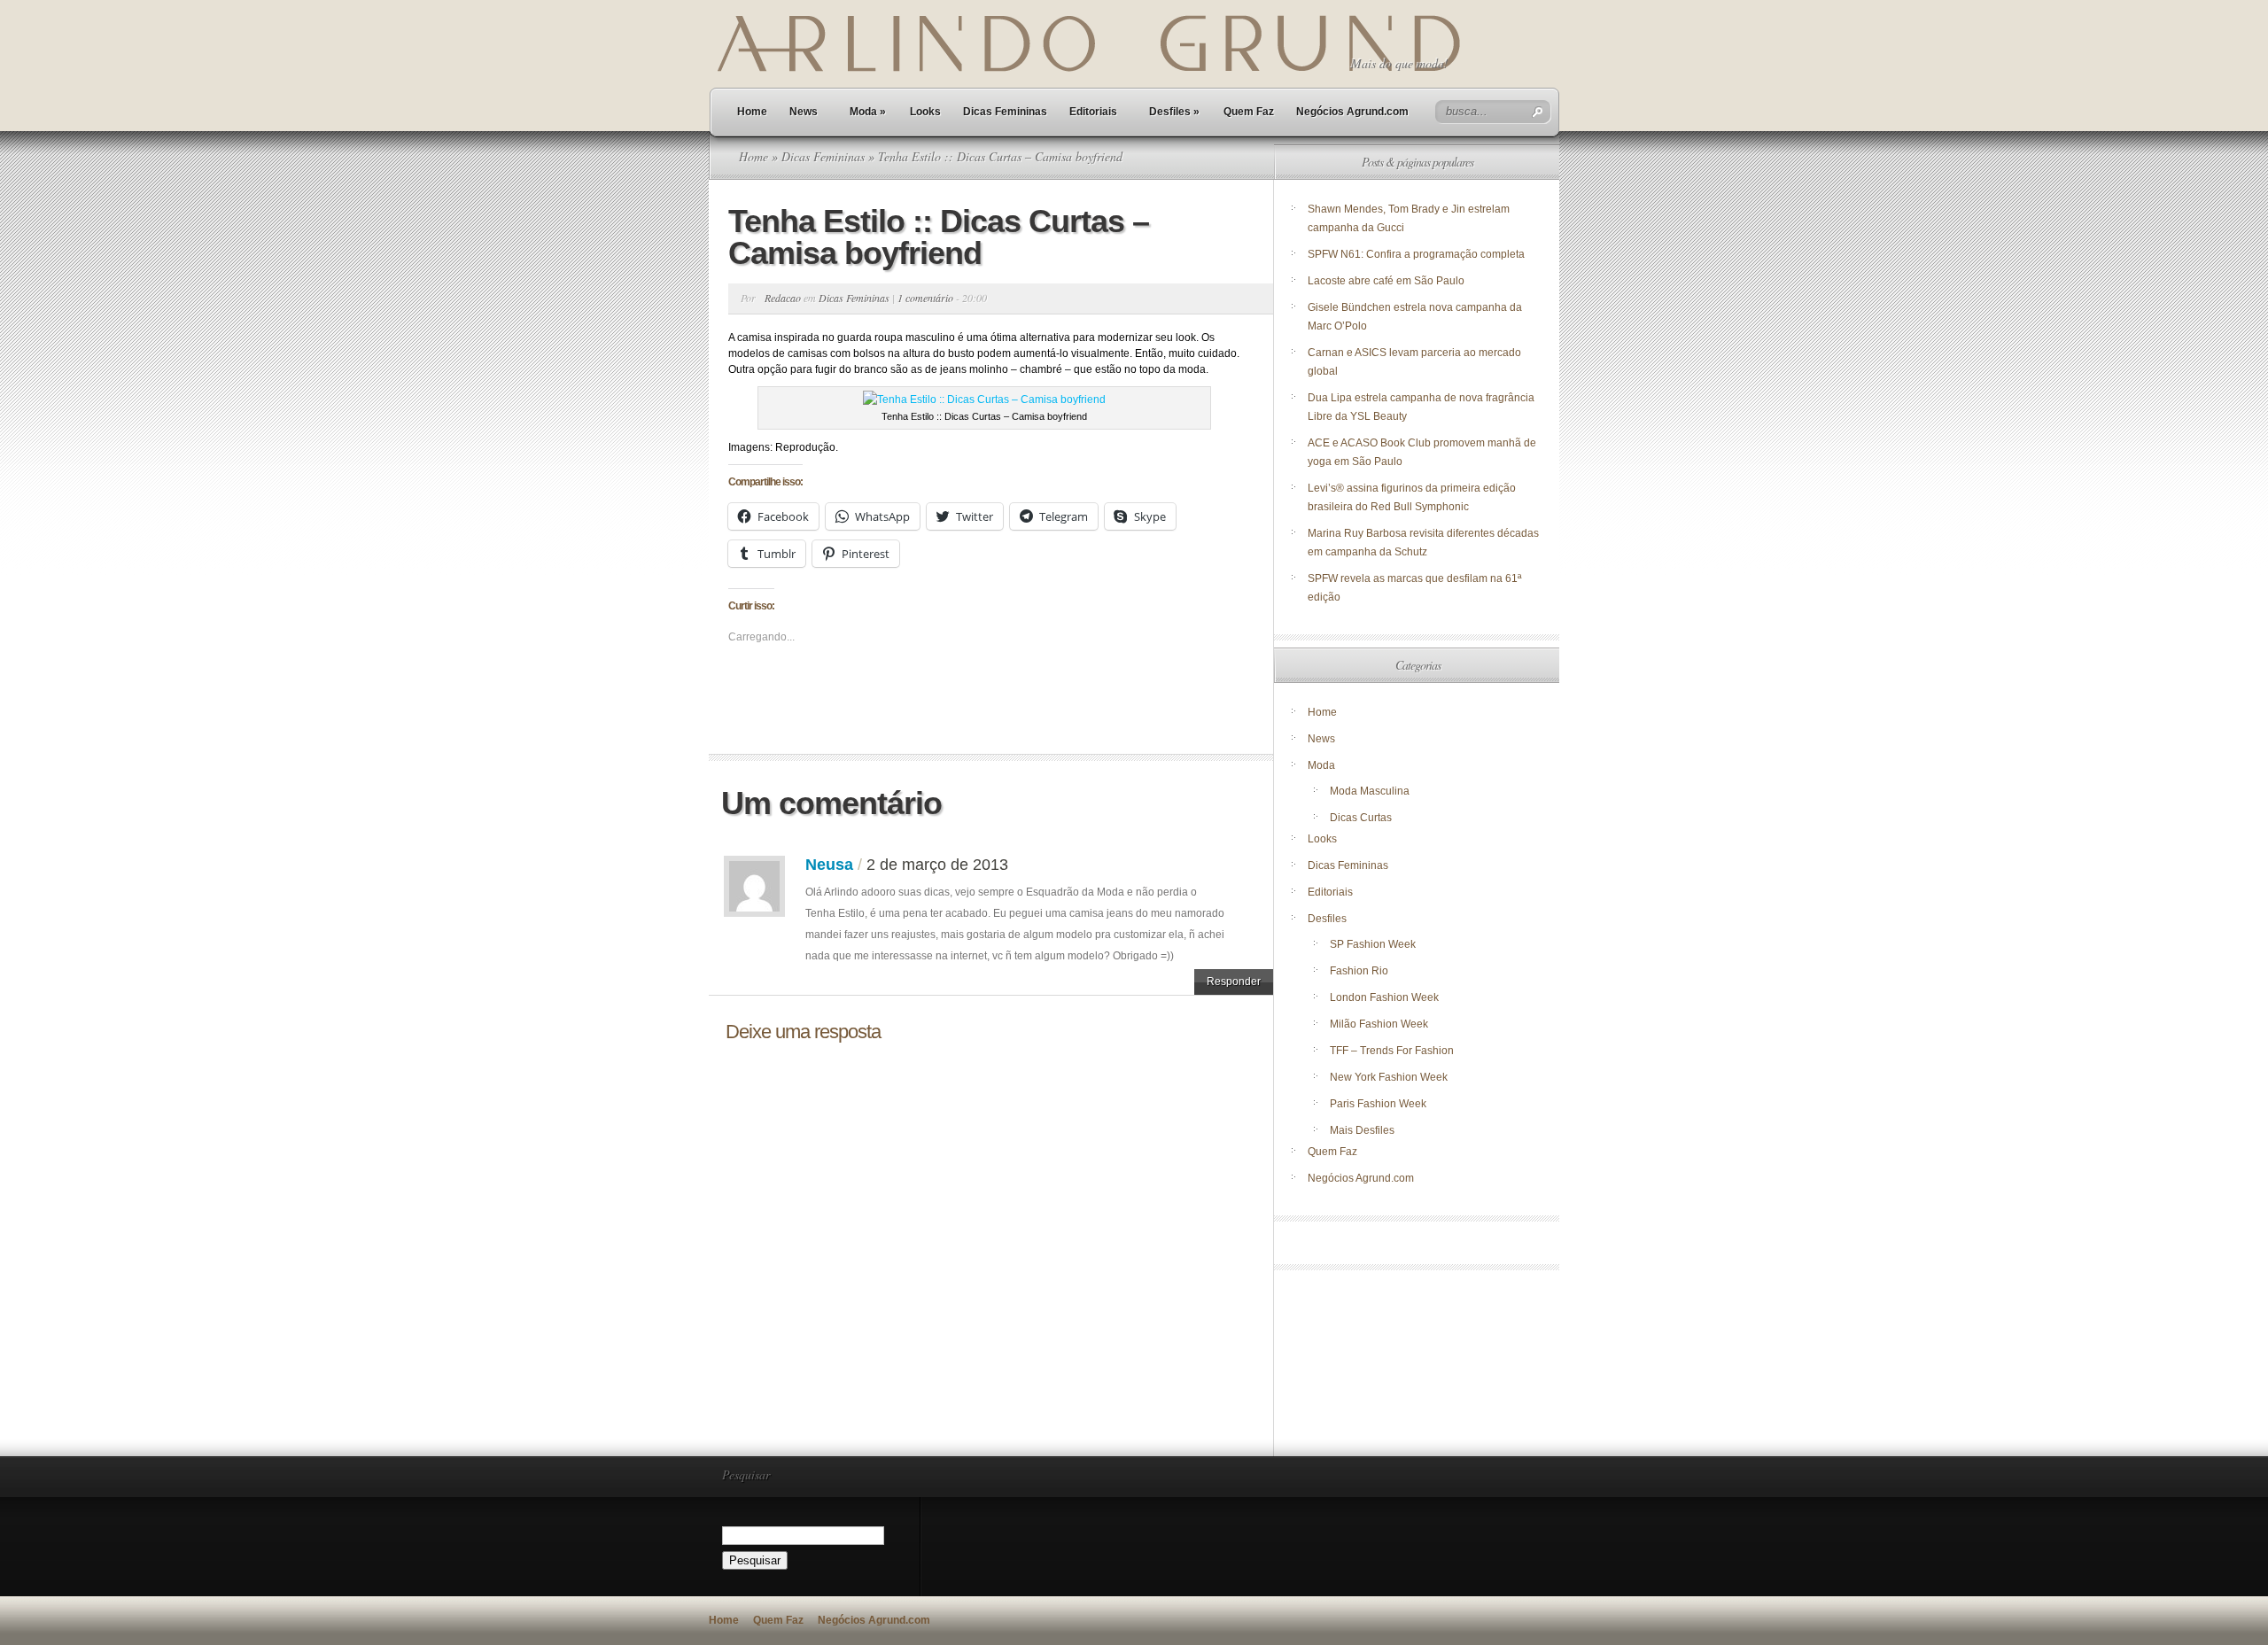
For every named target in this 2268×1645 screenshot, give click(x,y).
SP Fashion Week (1373, 944)
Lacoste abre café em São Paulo (1386, 281)
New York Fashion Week (1389, 1077)
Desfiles (1174, 112)
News (804, 112)
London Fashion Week (1384, 997)
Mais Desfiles (1362, 1130)
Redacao (783, 298)
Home (752, 112)
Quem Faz (1249, 112)
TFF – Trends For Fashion (1392, 1051)
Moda (868, 112)
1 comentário (925, 298)
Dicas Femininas (1005, 112)
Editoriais (1093, 112)
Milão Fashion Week (1379, 1024)
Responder (1234, 982)
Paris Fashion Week (1378, 1104)
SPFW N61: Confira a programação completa (1416, 254)
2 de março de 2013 (937, 865)
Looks (925, 112)
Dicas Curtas (1361, 818)
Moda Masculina (1370, 791)
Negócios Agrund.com (1352, 112)
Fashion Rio (1359, 971)
